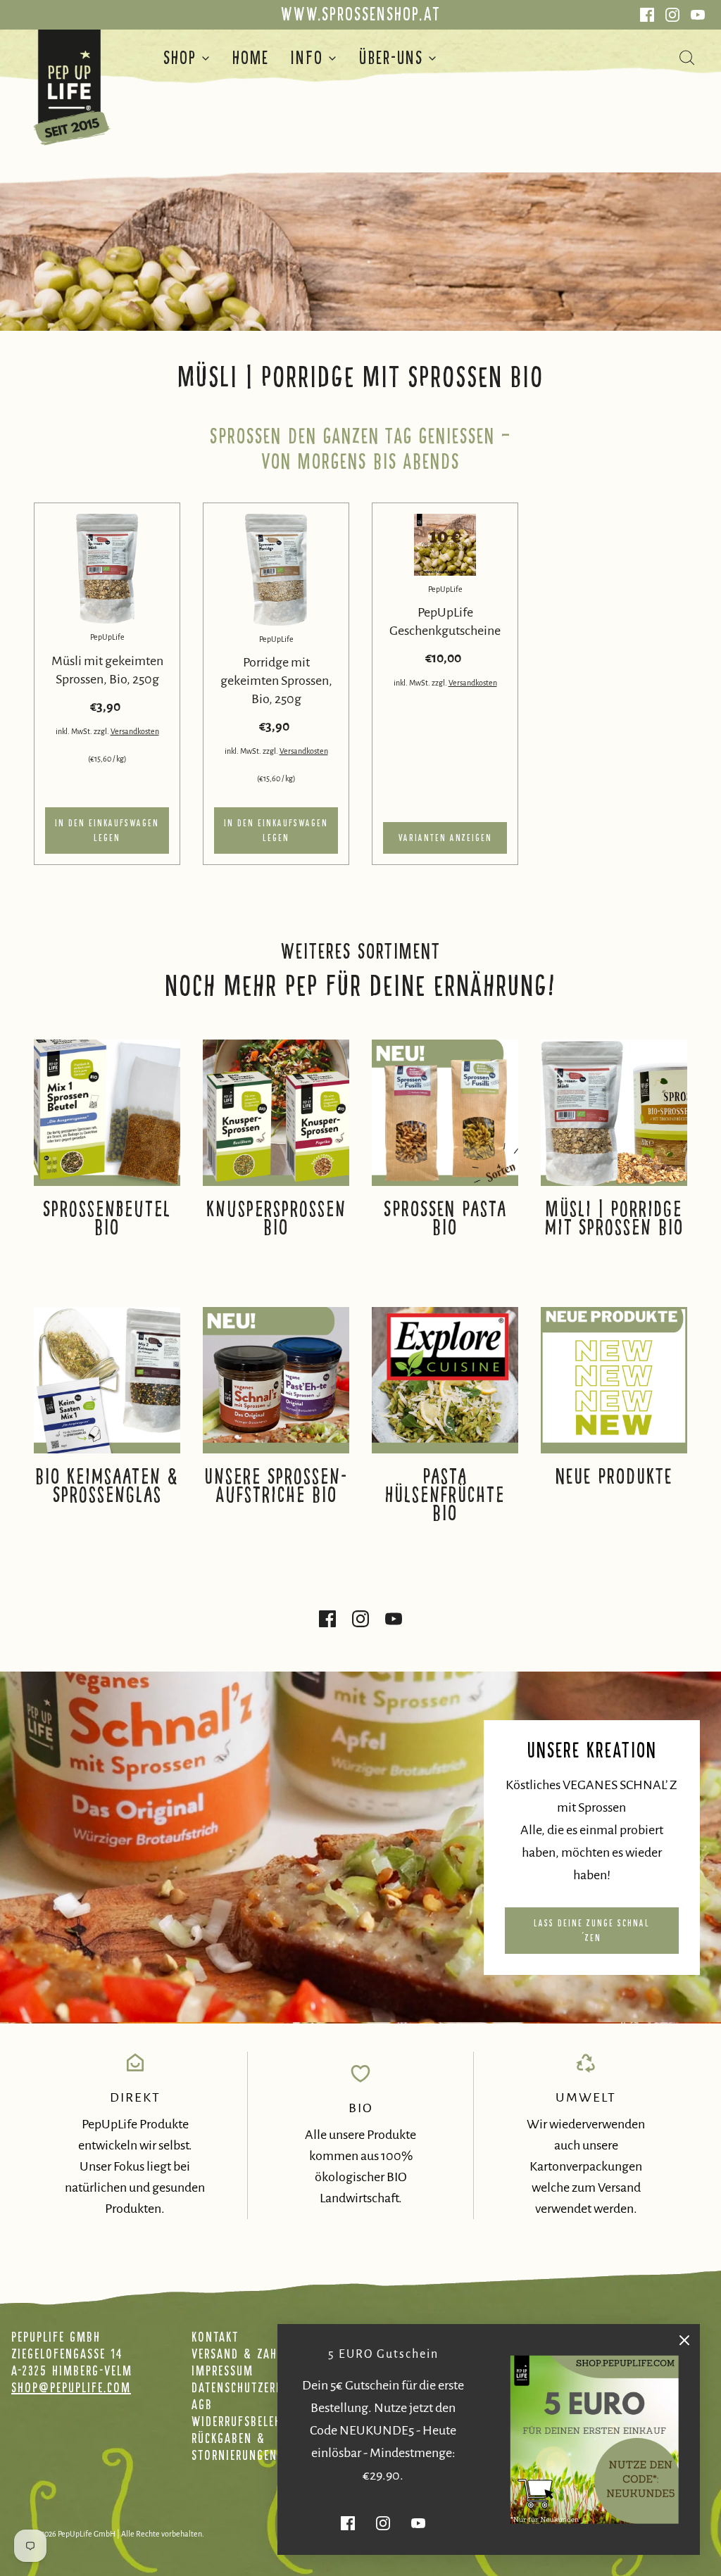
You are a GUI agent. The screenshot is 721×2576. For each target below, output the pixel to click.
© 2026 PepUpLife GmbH (75, 2534)
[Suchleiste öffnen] (695, 58)
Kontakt (215, 2337)
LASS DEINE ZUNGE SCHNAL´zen (592, 1931)
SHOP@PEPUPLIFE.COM (71, 2387)
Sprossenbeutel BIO (107, 1218)
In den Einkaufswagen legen (107, 831)
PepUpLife (107, 637)
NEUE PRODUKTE (614, 1477)
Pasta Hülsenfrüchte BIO (445, 1495)
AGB (202, 2404)
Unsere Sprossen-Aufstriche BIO (276, 1486)
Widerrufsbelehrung (251, 2421)
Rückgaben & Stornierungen (234, 2446)
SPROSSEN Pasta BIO (445, 1218)
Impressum (222, 2370)
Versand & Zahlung (248, 2354)
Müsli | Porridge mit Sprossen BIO (614, 1218)
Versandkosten (135, 731)
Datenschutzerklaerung (260, 2387)
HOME (251, 58)
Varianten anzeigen (445, 838)
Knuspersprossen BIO (276, 1218)
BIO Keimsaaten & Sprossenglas (107, 1486)
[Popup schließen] (684, 2340)
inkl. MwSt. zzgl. (83, 731)
